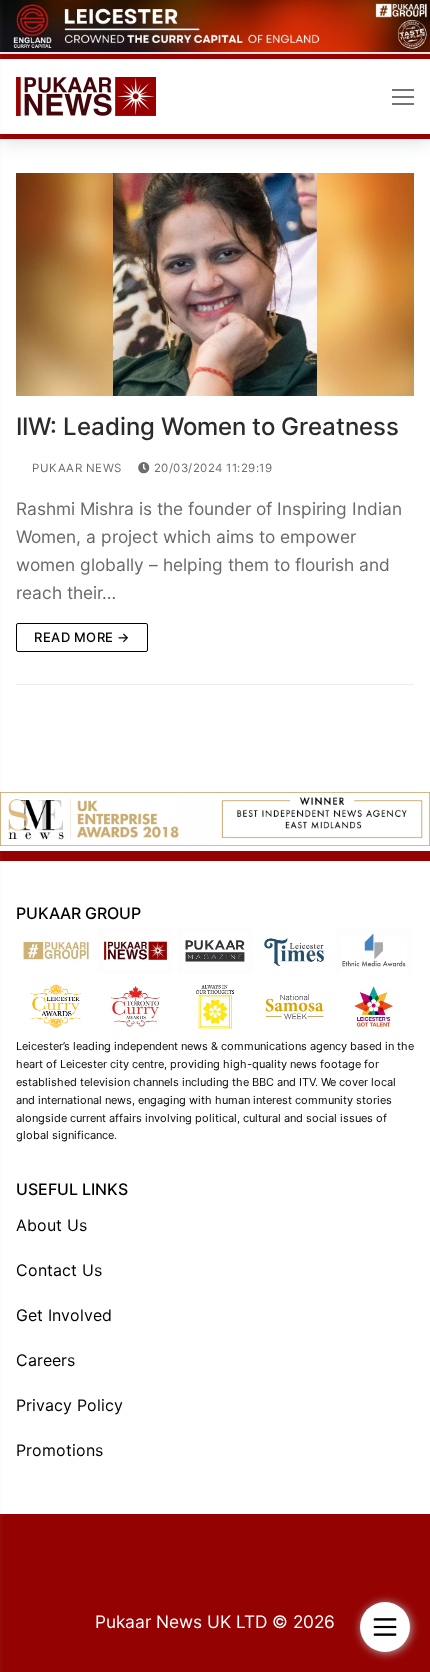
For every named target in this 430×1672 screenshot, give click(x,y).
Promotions (59, 1450)
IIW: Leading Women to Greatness (207, 426)
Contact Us (59, 1270)
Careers (45, 1360)
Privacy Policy (69, 1405)
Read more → (82, 637)
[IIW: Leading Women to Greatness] (215, 285)
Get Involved (64, 1315)
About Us (51, 1225)
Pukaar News (75, 468)
